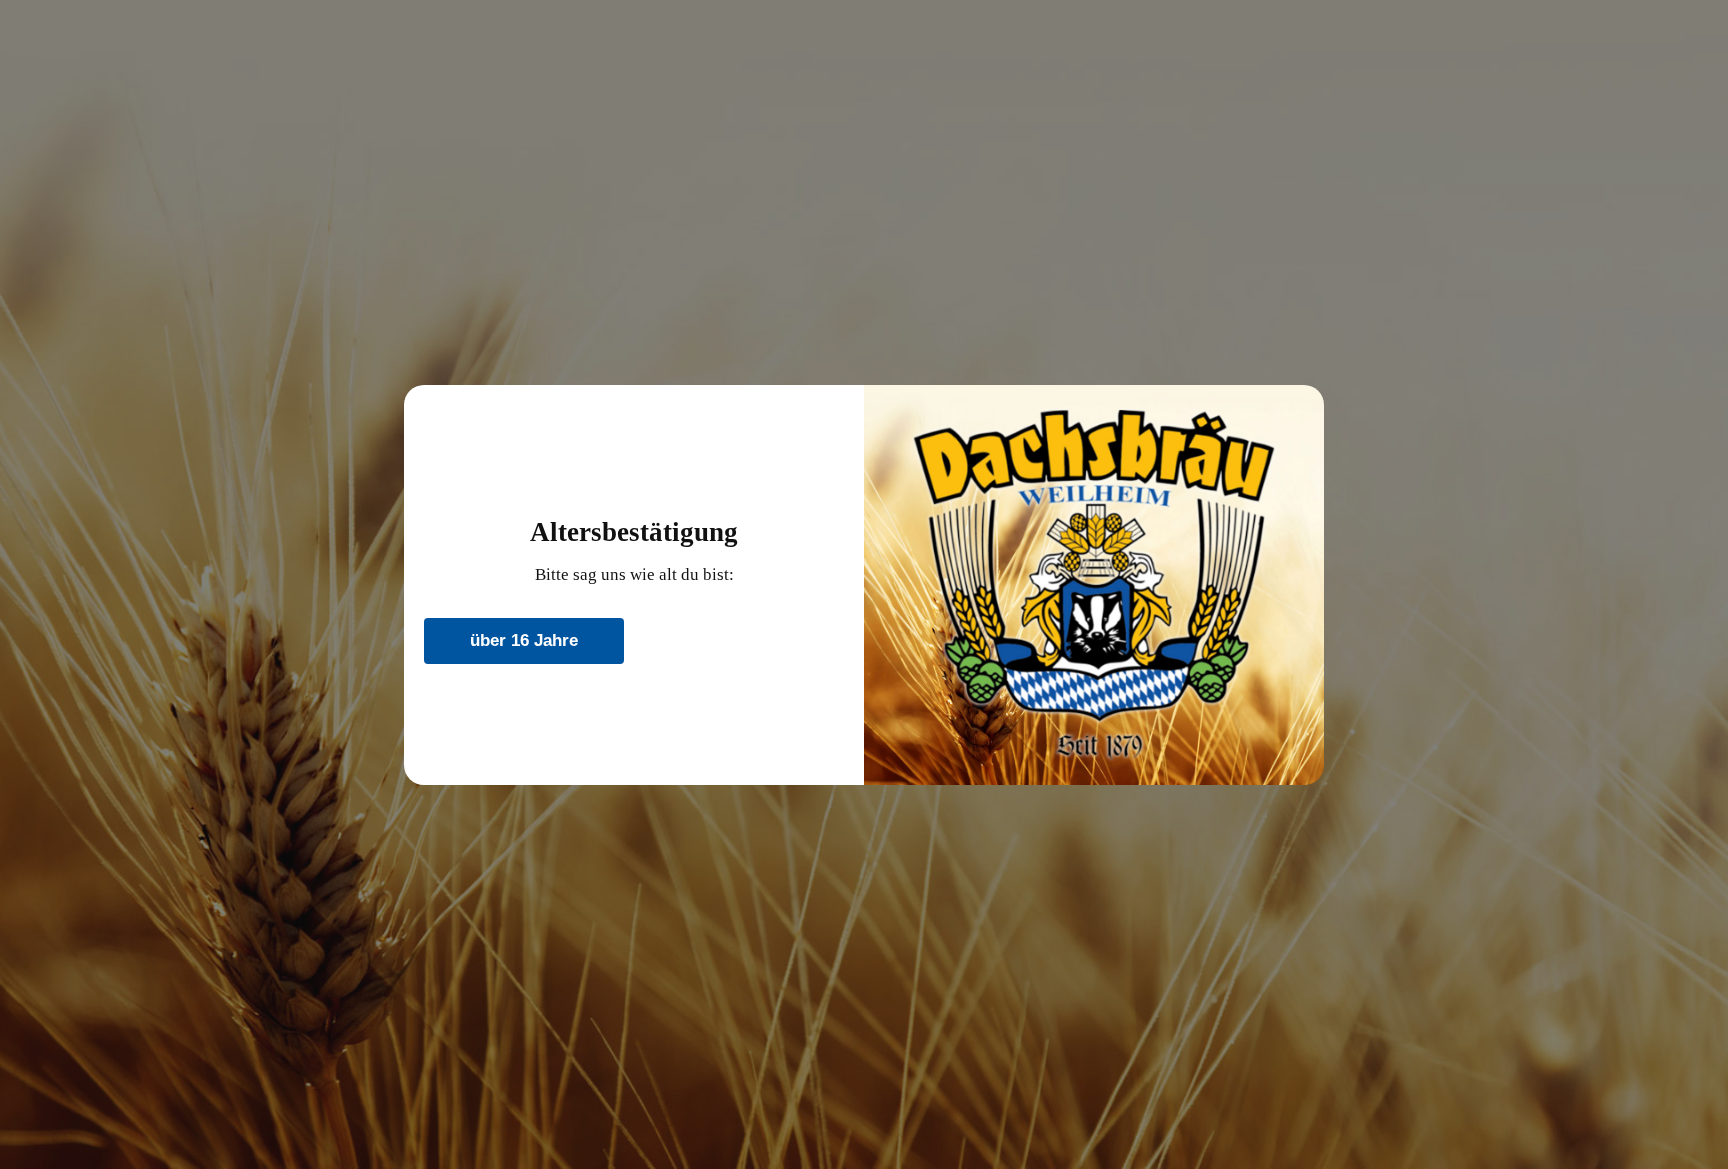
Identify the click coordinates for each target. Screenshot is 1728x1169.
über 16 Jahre (524, 640)
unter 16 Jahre (744, 640)
